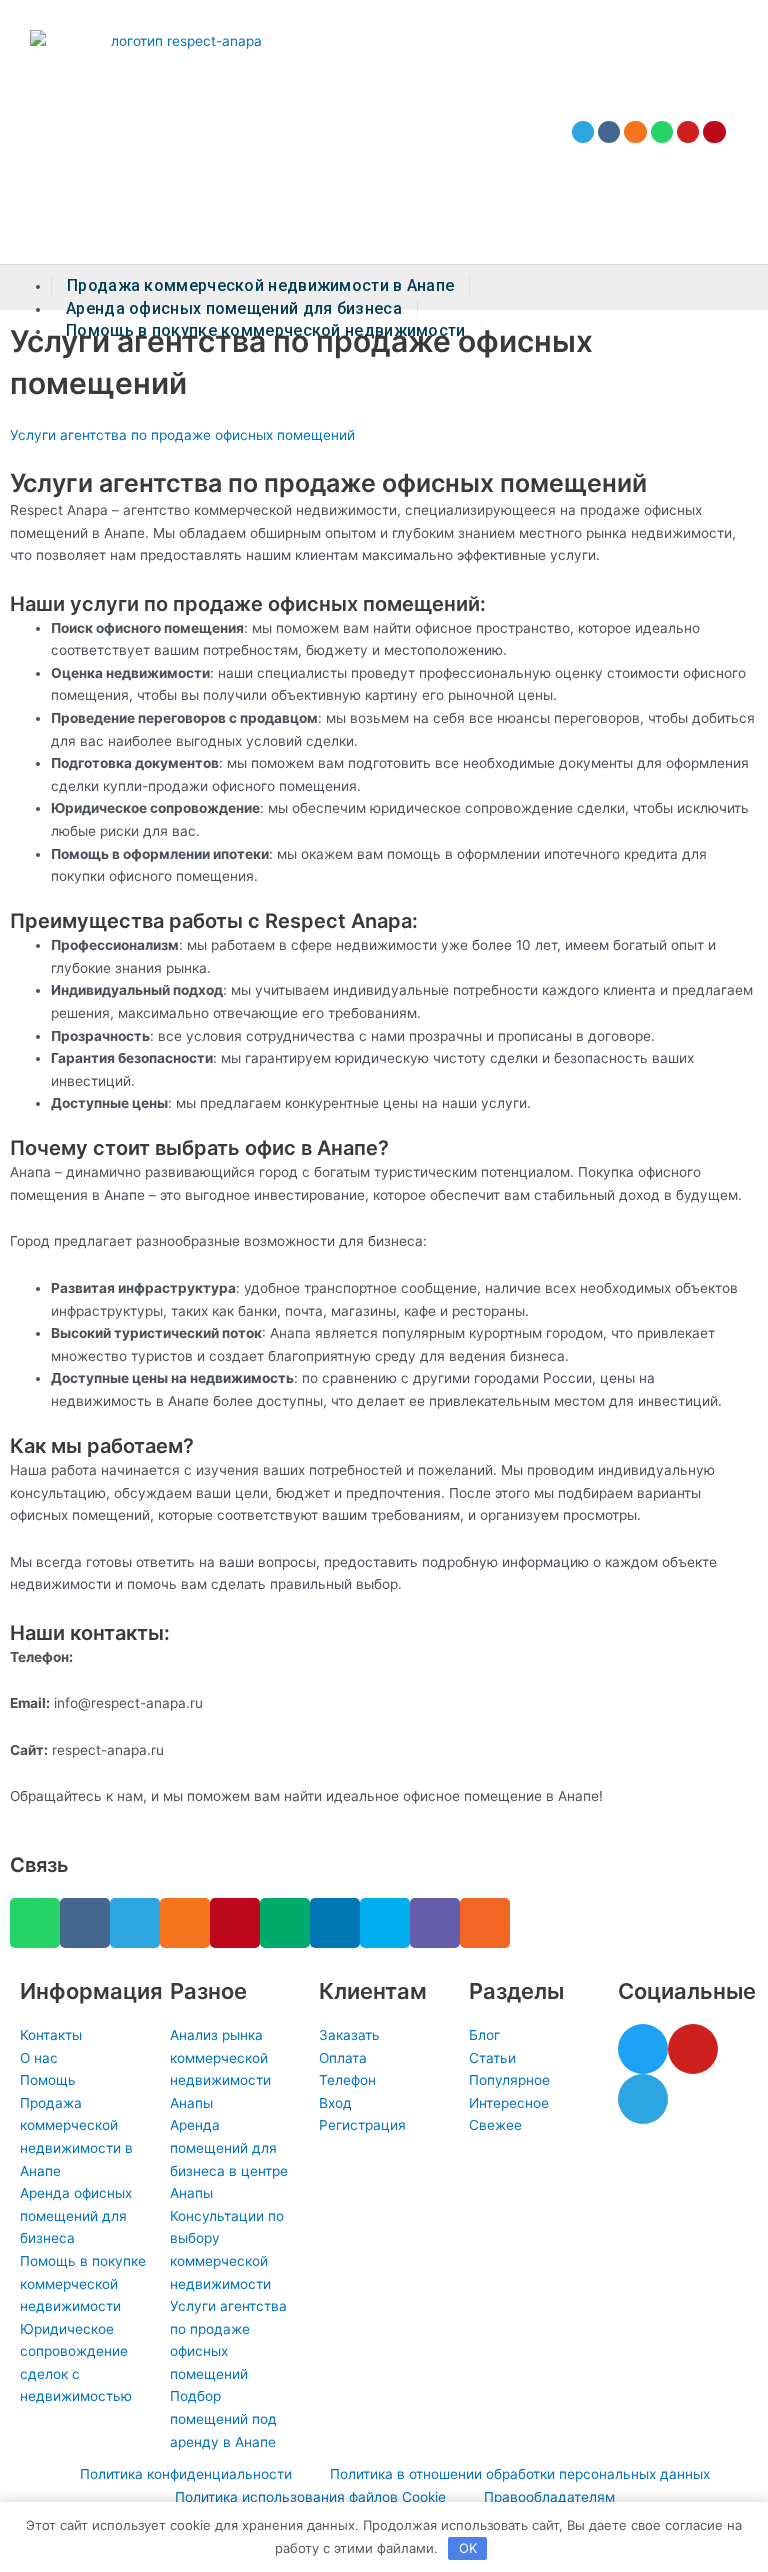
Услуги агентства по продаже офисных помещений (182, 435)
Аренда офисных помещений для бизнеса (234, 308)
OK (468, 2548)
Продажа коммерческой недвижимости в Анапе (260, 285)
